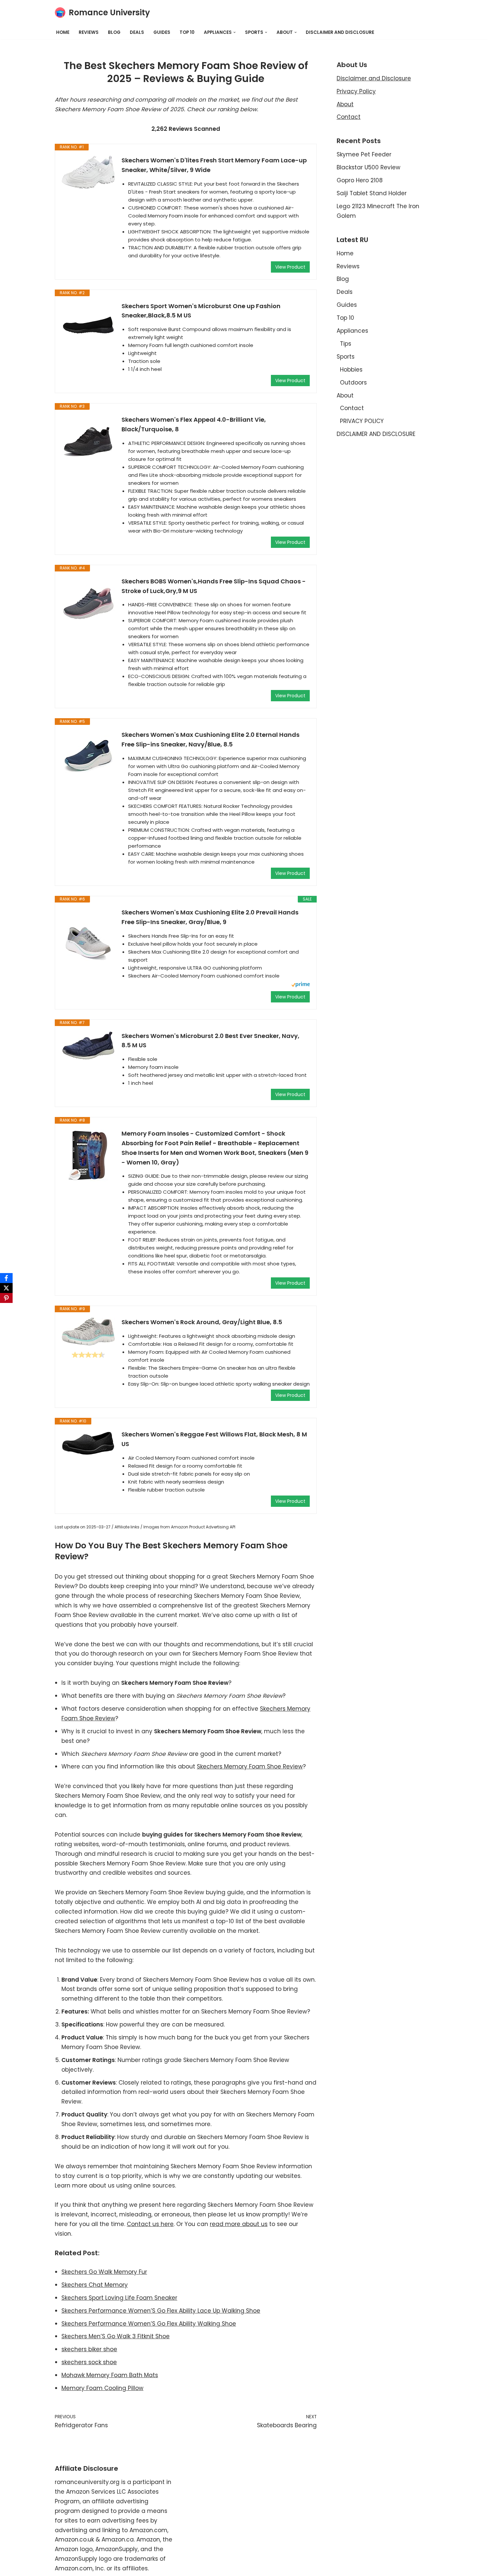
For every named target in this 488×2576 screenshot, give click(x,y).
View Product (290, 267)
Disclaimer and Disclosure (374, 78)
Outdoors (353, 383)
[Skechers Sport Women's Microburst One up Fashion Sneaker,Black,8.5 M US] (88, 325)
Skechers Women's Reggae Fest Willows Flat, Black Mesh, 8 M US (214, 1439)
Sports (346, 357)
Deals (137, 32)
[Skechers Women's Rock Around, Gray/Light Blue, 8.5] (88, 1331)
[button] (235, 32)
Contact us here (150, 2224)
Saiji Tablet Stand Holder (372, 193)
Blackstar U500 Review (368, 167)
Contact (349, 117)
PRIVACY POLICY (362, 421)
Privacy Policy (356, 91)
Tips (346, 344)
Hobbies (351, 370)
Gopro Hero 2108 (360, 180)
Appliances (352, 331)
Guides (162, 32)
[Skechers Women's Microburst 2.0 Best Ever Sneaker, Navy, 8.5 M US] (88, 1046)
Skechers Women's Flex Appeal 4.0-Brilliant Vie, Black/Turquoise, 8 (194, 424)
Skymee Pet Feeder (364, 154)
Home (63, 32)
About (345, 104)
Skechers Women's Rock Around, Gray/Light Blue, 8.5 (202, 1322)
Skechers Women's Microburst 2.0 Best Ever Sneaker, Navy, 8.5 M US (210, 1041)
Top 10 (187, 32)
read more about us (239, 2224)
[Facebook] (6, 1278)
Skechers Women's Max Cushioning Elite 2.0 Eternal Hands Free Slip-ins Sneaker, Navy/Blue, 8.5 (210, 739)
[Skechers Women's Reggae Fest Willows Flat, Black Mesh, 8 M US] (88, 1443)
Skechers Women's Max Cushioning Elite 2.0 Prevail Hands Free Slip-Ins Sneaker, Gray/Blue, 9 (210, 917)
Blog (114, 32)
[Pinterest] (6, 1298)
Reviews (89, 32)
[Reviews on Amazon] (88, 1355)
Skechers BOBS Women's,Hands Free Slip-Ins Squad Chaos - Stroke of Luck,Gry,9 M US (214, 586)
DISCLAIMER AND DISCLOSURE (340, 32)
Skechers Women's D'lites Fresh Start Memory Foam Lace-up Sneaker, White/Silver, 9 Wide (214, 165)
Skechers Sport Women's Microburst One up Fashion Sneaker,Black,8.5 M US (201, 311)
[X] (6, 1288)
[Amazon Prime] (301, 985)
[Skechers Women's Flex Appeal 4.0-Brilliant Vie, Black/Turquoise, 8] (88, 442)
